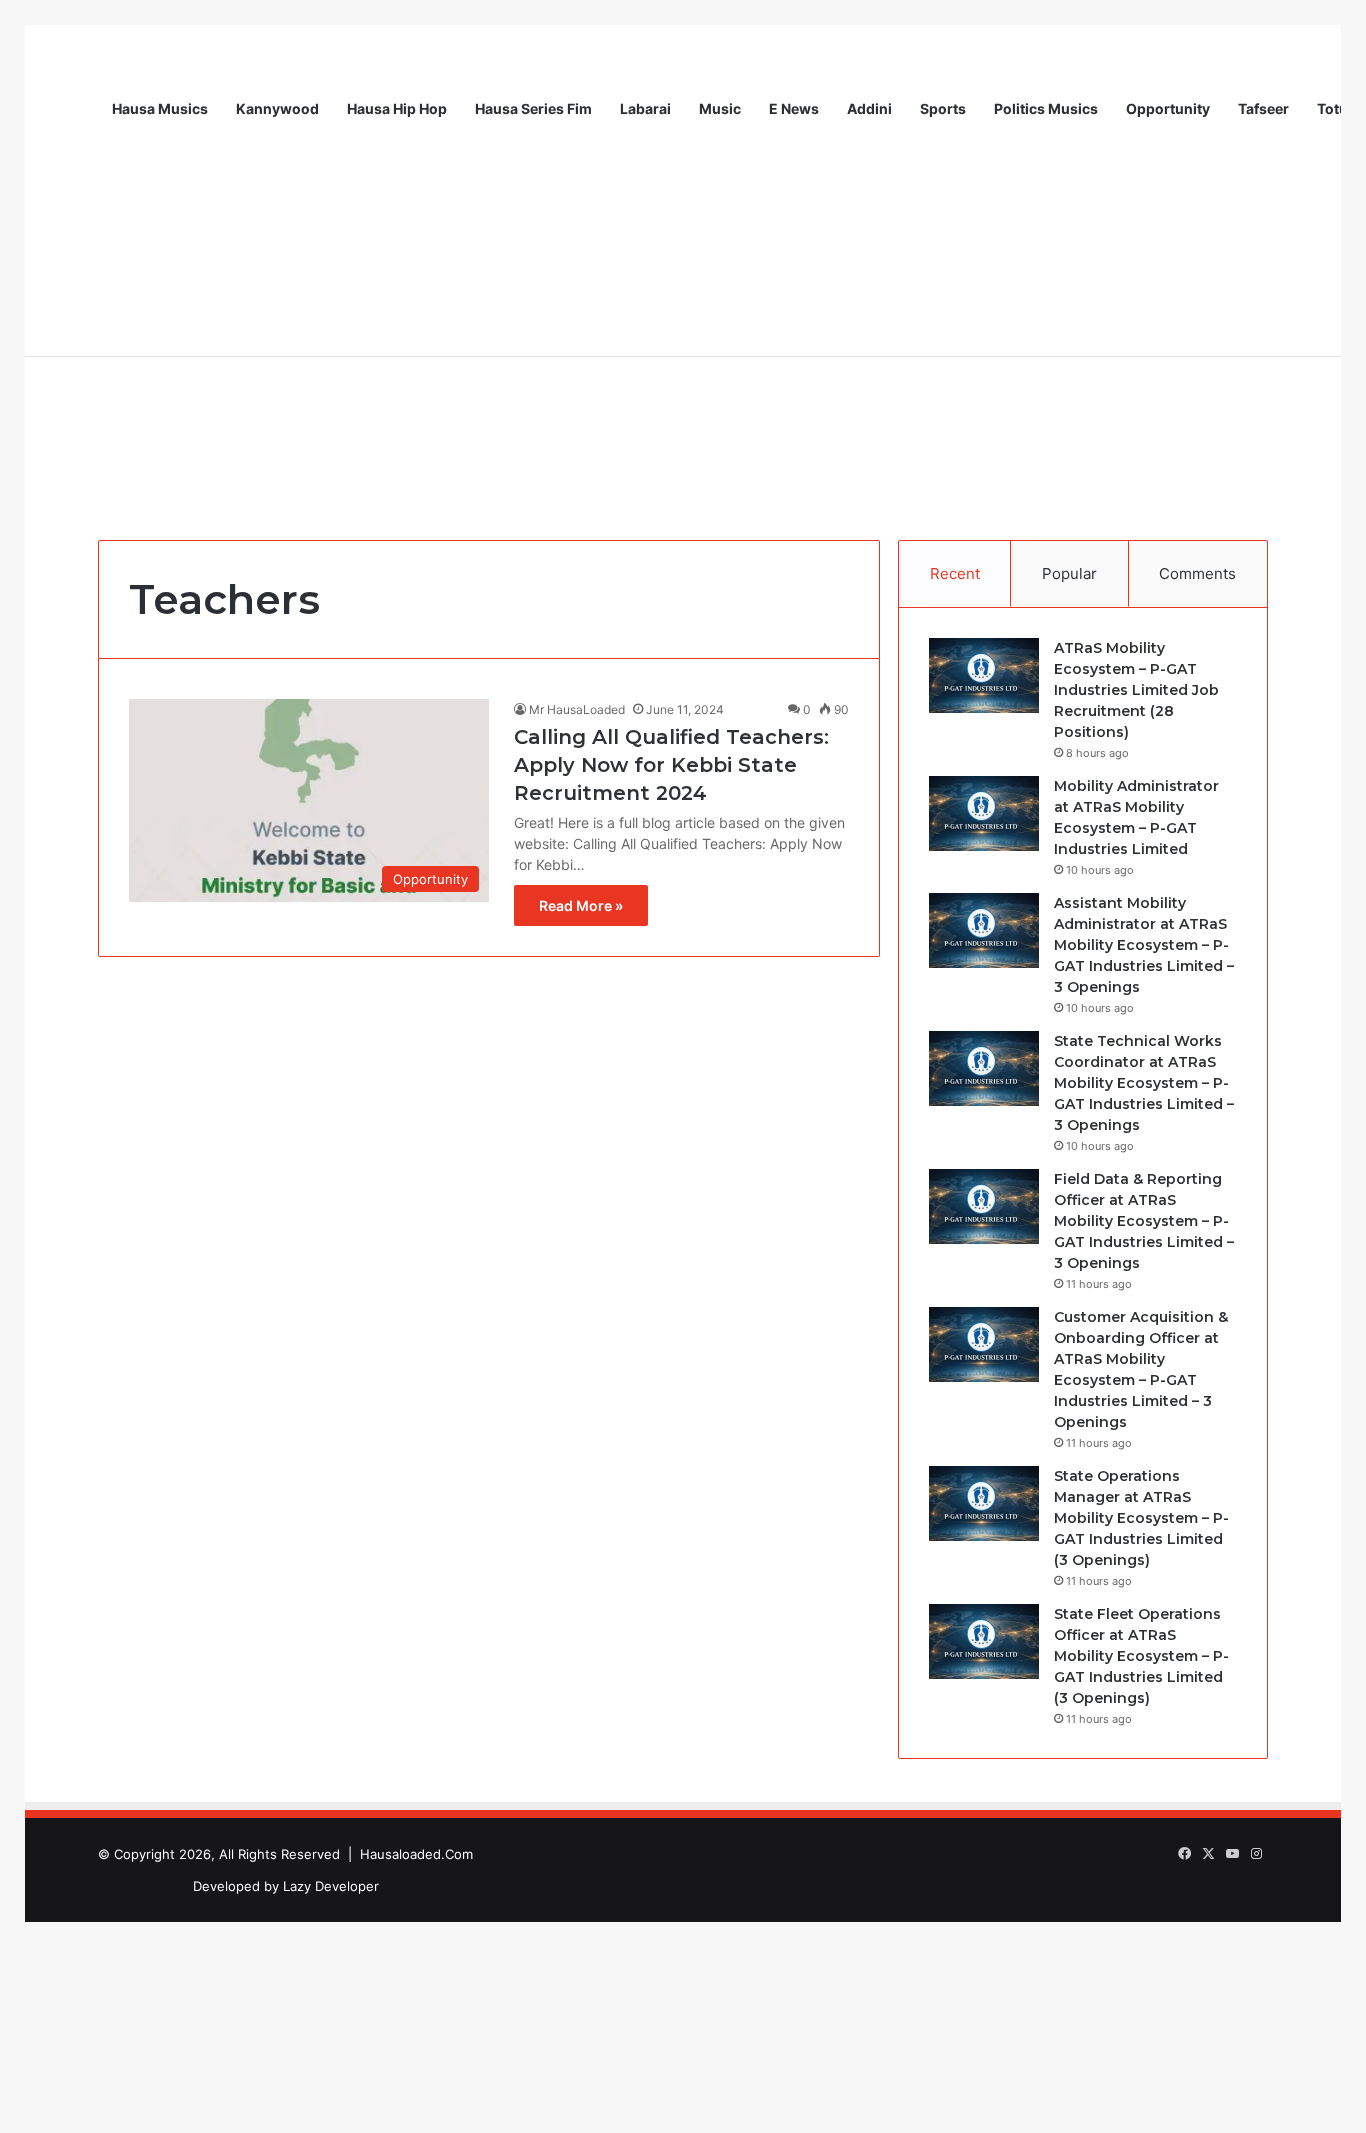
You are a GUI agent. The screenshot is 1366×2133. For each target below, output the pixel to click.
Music (720, 108)
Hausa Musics (160, 108)
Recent (955, 573)
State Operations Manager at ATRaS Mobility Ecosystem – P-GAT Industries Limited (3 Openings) (1141, 1518)
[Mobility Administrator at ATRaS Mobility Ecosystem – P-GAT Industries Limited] (984, 813)
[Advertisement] (683, 360)
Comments (1197, 573)
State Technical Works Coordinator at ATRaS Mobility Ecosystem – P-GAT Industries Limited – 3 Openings (1144, 1083)
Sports (943, 108)
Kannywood (277, 108)
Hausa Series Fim (533, 108)
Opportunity (1168, 108)
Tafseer (1263, 108)
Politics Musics (1046, 108)
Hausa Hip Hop (397, 108)
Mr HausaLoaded (577, 709)
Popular (1069, 573)
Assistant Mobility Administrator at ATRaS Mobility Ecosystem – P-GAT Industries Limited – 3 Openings (1144, 945)
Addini (869, 108)
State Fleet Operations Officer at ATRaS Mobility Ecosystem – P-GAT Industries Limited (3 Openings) (1141, 1656)
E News (794, 108)
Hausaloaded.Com (416, 1854)
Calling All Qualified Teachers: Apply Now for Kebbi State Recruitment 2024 (671, 765)
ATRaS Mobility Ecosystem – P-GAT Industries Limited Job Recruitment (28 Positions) (1136, 690)
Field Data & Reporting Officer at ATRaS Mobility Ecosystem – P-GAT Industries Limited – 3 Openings (1144, 1221)
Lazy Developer (331, 1886)
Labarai (645, 108)
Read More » (581, 905)
